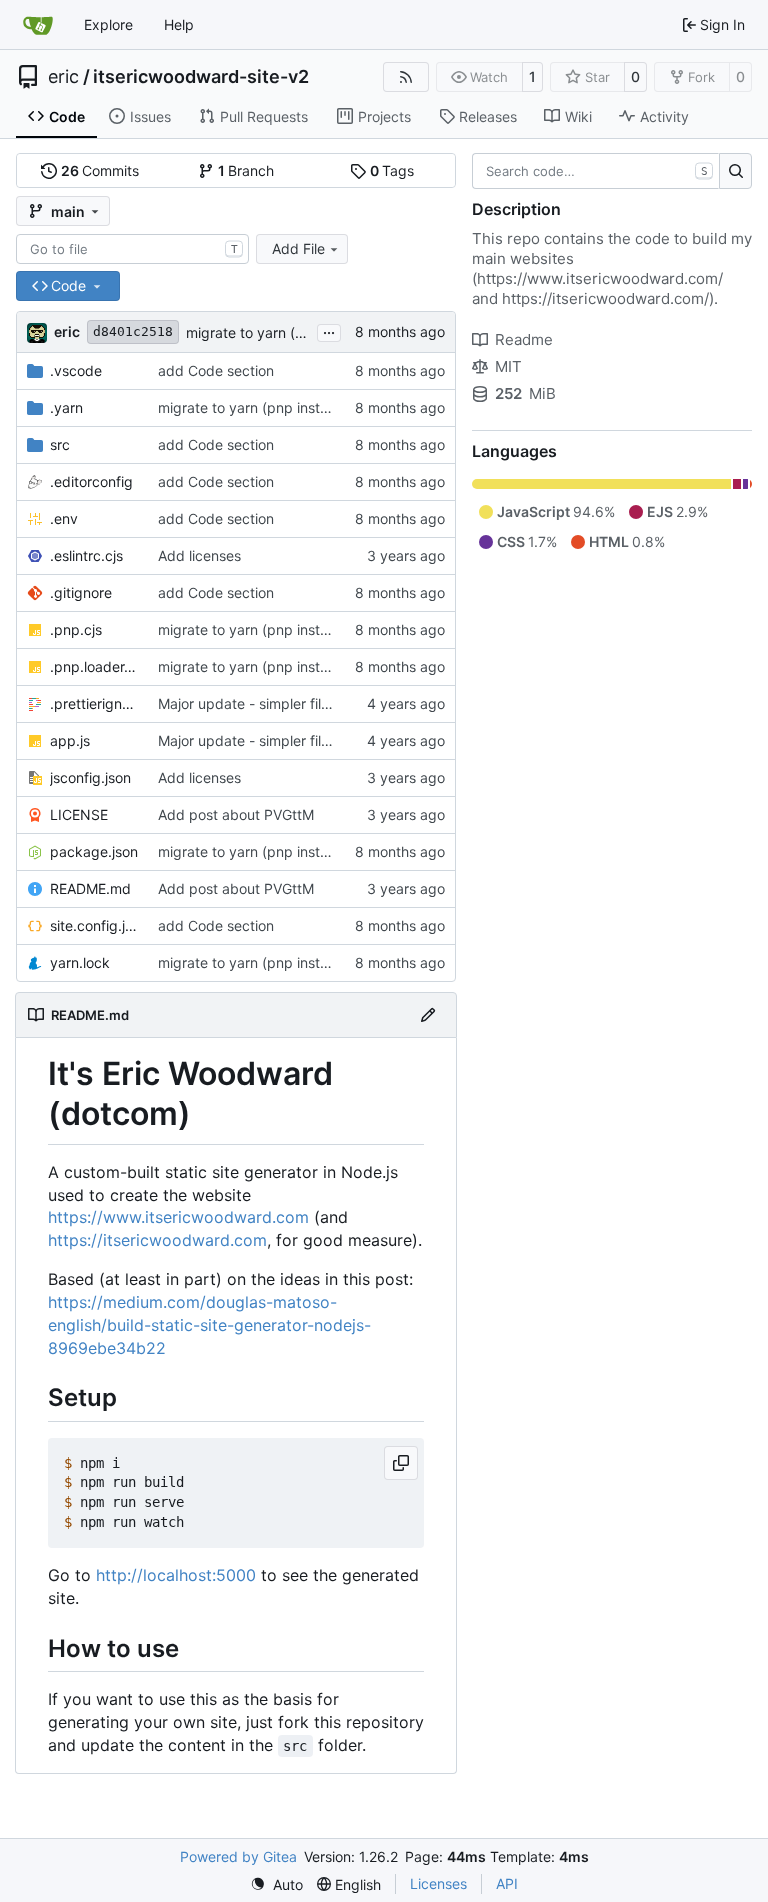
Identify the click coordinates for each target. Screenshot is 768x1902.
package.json (94, 851)
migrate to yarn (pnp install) (276, 332)
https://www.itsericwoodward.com (178, 1217)
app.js (70, 740)
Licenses (438, 1883)
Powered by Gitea (238, 1856)
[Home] (38, 25)
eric (63, 77)
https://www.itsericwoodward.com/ (600, 278)
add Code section (216, 370)
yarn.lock (80, 962)
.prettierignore (94, 703)
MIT (508, 366)
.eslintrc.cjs (86, 555)
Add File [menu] (298, 248)
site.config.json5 (94, 925)
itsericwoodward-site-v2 (201, 77)
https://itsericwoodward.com (157, 1240)
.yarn (66, 407)
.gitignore (81, 592)
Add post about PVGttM (236, 814)
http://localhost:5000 (176, 1575)
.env (64, 518)
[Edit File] (428, 1015)
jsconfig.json (90, 777)
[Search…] (735, 171)
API (507, 1883)
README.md (90, 888)
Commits (100, 170)
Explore (108, 24)
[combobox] (132, 249)
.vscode (76, 370)
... (329, 330)
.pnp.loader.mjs (94, 666)
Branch (246, 170)
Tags (392, 170)
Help (179, 24)
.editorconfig (91, 481)
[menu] (276, 1884)
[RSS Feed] (406, 77)
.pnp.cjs (76, 629)
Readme (524, 339)
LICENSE (79, 814)
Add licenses (199, 555)
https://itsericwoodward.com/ (605, 298)
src (60, 444)
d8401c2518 (133, 331)
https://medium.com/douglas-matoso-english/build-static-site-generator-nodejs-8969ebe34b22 (209, 1325)
